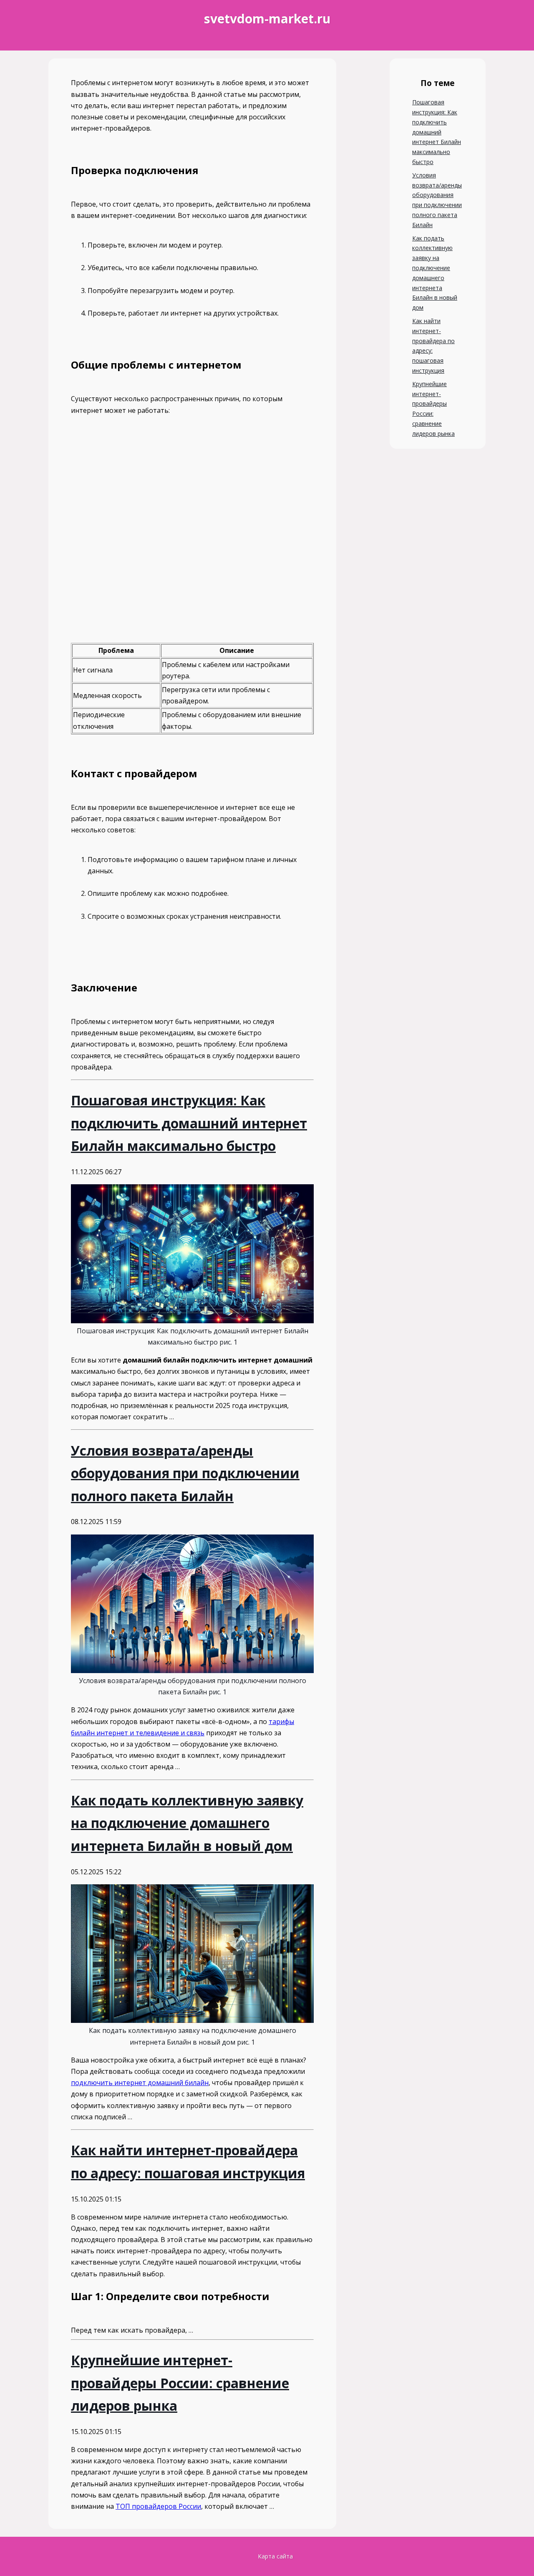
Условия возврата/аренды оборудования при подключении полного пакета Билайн (437, 200)
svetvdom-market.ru (267, 19)
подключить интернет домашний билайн (140, 2083)
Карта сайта (275, 2556)
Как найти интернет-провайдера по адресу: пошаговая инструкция (433, 346)
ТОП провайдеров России (158, 2506)
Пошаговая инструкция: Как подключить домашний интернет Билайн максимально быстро (437, 132)
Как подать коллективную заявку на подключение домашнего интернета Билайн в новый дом (435, 273)
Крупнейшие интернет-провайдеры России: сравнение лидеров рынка (433, 409)
